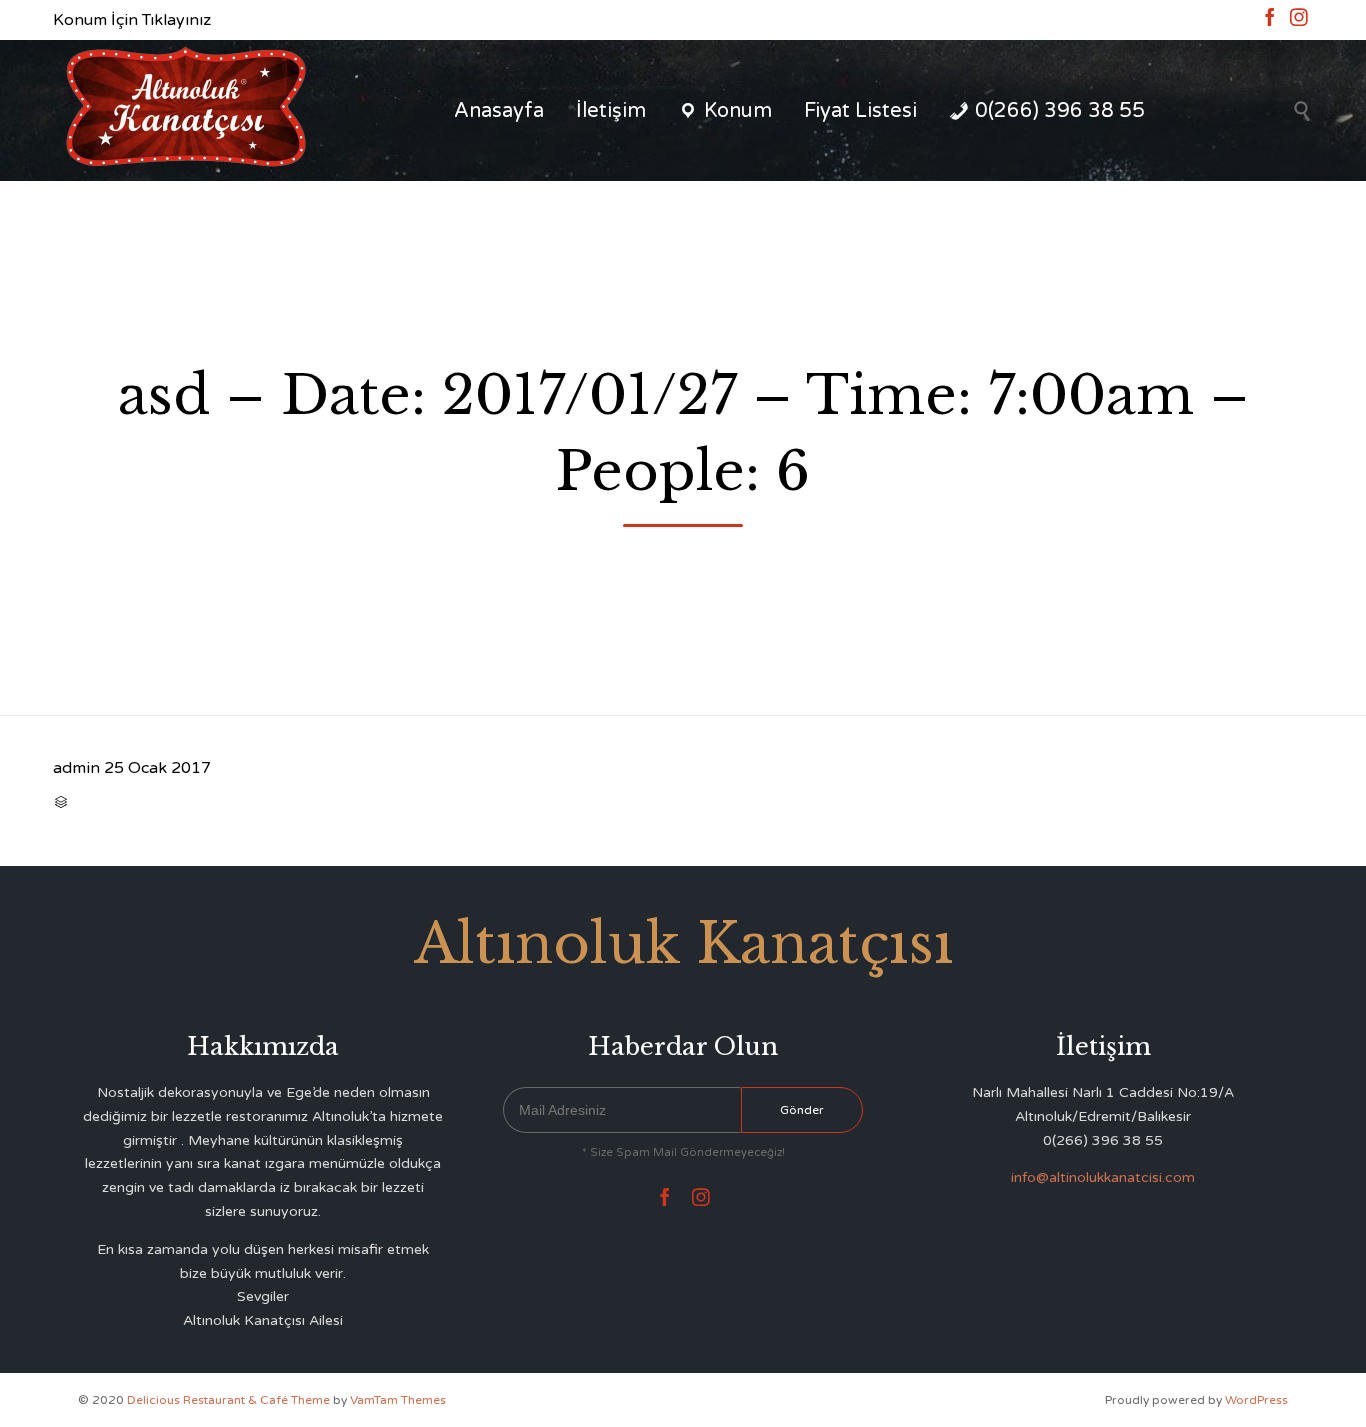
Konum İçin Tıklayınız (132, 20)
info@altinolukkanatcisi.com (1103, 1177)
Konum (738, 111)
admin (76, 768)
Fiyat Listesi (860, 111)
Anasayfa (499, 111)
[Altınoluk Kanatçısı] (185, 110)
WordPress (1256, 1400)
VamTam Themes (398, 1400)
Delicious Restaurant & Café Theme (228, 1400)
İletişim (611, 111)
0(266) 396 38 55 (1060, 111)
